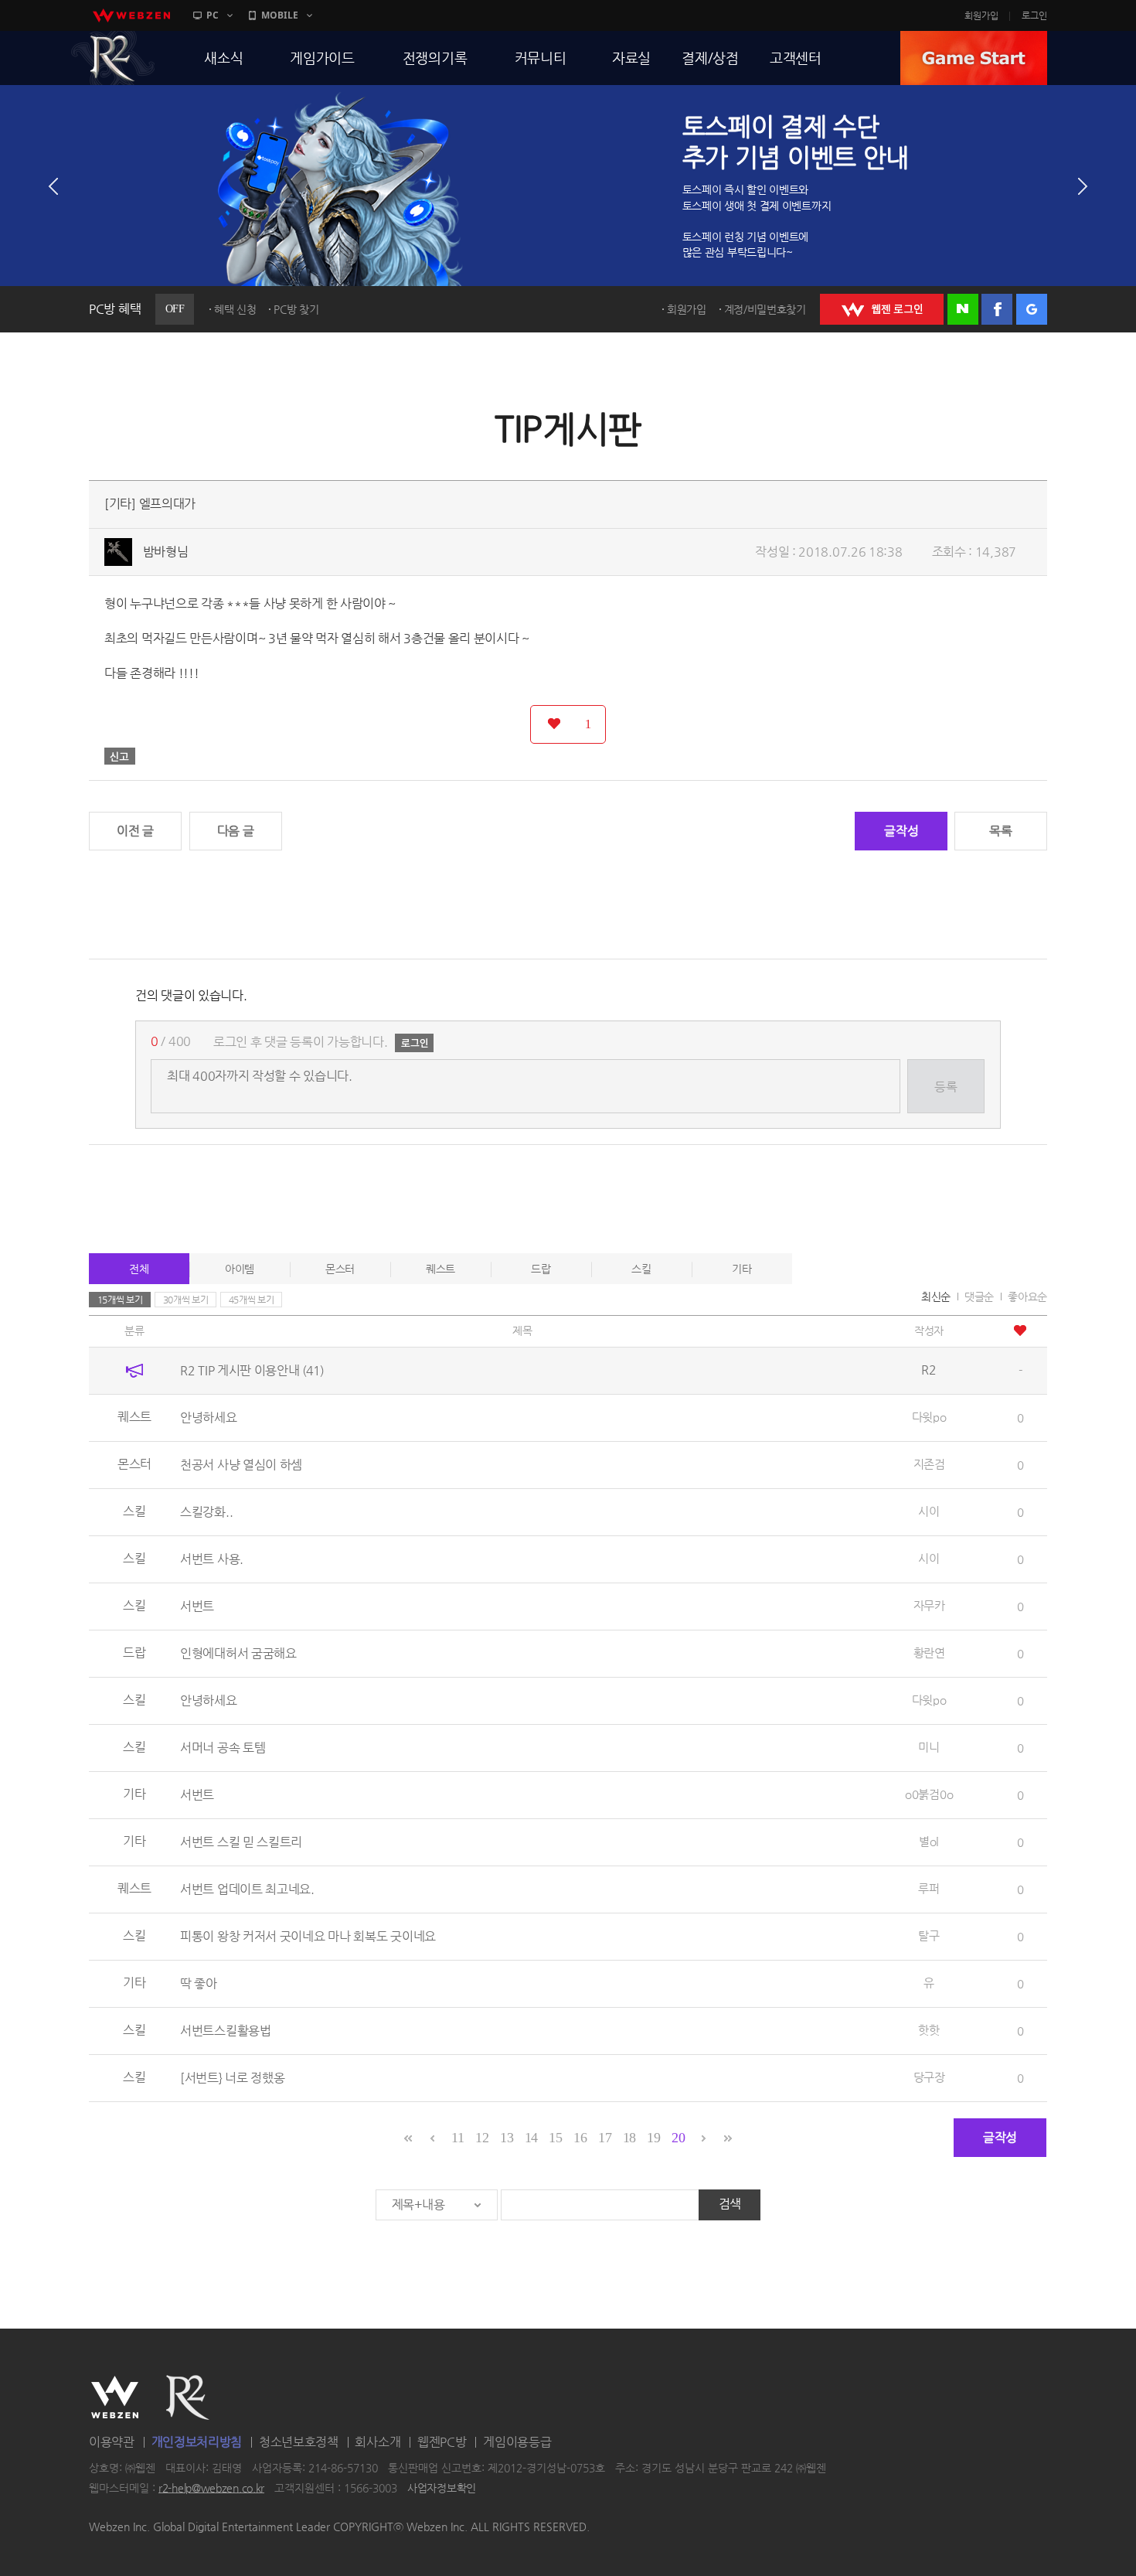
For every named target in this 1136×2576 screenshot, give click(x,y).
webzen (131, 15)
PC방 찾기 (296, 309)
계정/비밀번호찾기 (765, 309)
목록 (1000, 831)
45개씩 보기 (252, 1300)
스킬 (641, 1269)
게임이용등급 (517, 2442)
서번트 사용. (212, 1559)
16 (580, 2138)
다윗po (929, 1417)
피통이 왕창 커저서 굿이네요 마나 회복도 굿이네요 (308, 1936)
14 (531, 2138)
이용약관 (112, 2442)
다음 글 (236, 831)
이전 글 (135, 831)
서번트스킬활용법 (226, 2031)
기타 (741, 1269)
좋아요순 (1027, 1297)
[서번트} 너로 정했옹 (232, 2078)
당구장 (929, 2077)
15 (555, 2138)
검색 (730, 2204)
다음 (1083, 186)
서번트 (197, 1606)
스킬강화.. (206, 1512)
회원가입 (981, 15)
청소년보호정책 (299, 2442)
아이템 (240, 1269)
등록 (946, 1087)
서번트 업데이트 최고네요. (247, 1889)
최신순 (936, 1297)
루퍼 (929, 1888)
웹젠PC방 (442, 2442)
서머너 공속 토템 (223, 1748)
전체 (139, 1269)
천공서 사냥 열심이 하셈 (241, 1465)
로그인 (1034, 15)
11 (457, 2138)
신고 (120, 756)
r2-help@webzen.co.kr (211, 2488)
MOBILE (280, 15)
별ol (929, 1841)
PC (213, 15)
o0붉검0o (929, 1794)
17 (605, 2138)
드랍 (541, 1269)
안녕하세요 (209, 1417)
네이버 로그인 (963, 309)
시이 (929, 1511)
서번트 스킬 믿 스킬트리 (241, 1842)
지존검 (929, 1464)
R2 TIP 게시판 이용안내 (252, 1370)
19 (653, 2138)
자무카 (929, 1605)
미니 (929, 1747)
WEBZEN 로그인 (882, 309)
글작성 (901, 831)
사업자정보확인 (442, 2488)
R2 (113, 58)
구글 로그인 (1032, 309)
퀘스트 (440, 1269)
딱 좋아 (199, 1983)
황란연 (929, 1653)
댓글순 (979, 1297)
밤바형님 (166, 552)
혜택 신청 (235, 309)
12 (482, 2138)
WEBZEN (115, 2397)
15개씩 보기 (120, 1300)
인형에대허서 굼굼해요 (238, 1653)
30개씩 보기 (186, 1300)
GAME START (974, 58)
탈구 (929, 1935)
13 (507, 2138)
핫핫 (929, 2030)
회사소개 (378, 2442)
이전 (53, 186)
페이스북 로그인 (997, 309)
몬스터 (340, 1269)
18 (629, 2138)
